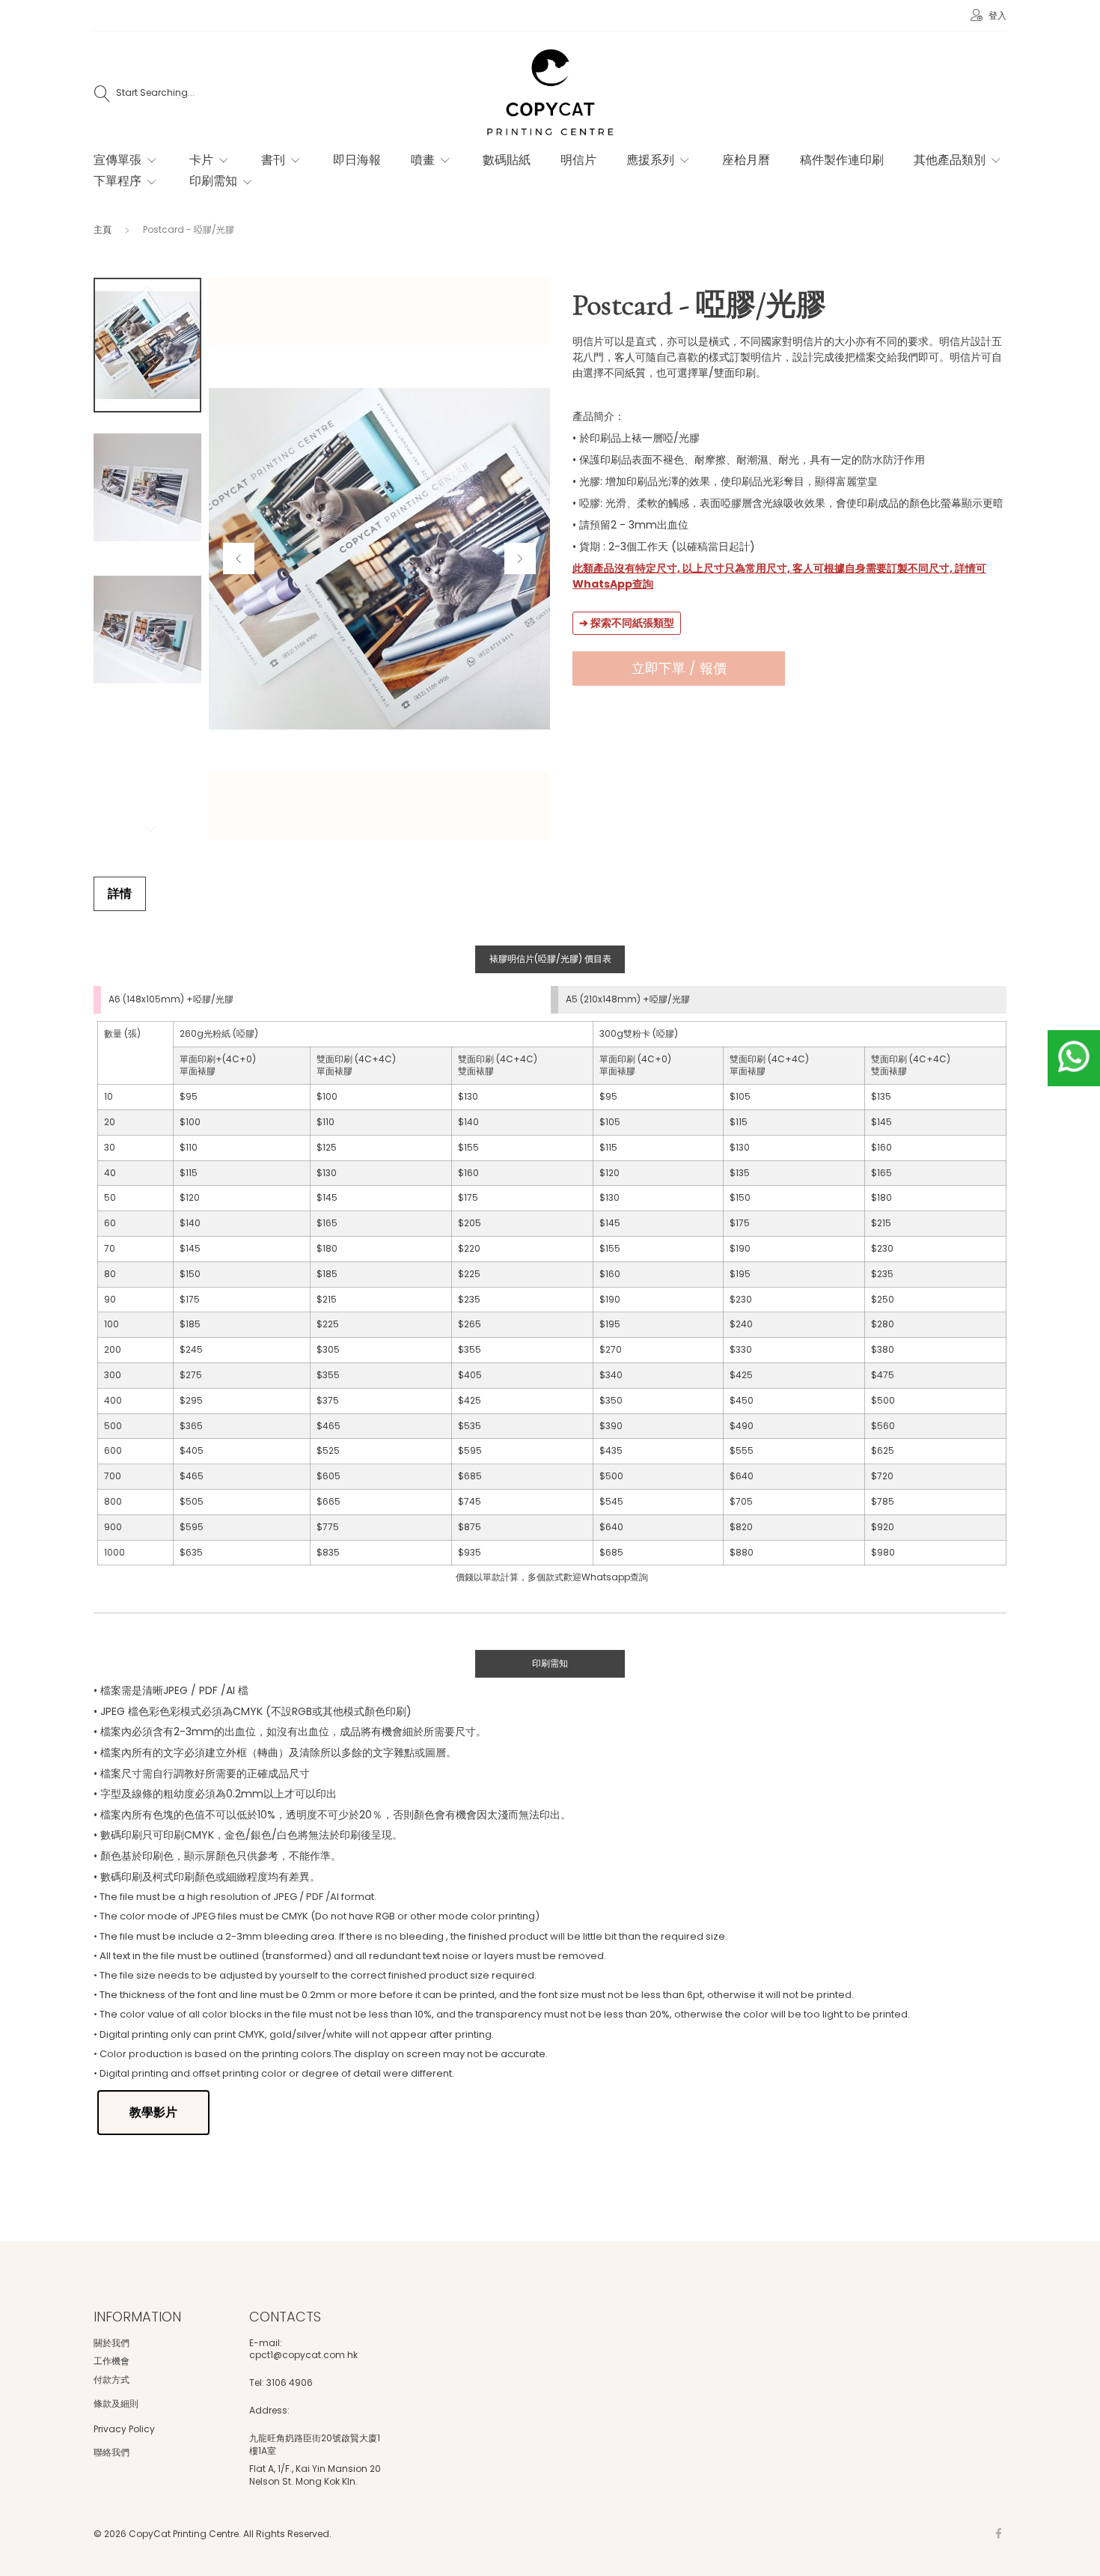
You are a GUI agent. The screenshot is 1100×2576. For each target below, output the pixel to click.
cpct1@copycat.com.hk (303, 2355)
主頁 (103, 229)
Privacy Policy (124, 2429)
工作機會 (111, 2361)
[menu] (535, 179)
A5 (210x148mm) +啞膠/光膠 (628, 999)
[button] (239, 558)
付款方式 (111, 2379)
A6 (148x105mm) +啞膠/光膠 (171, 999)
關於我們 (111, 2343)
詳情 (120, 893)
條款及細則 (116, 2403)
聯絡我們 (111, 2452)
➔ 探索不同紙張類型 (627, 623)
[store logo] (550, 94)
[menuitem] (126, 160)
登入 (996, 15)
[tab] (120, 894)
